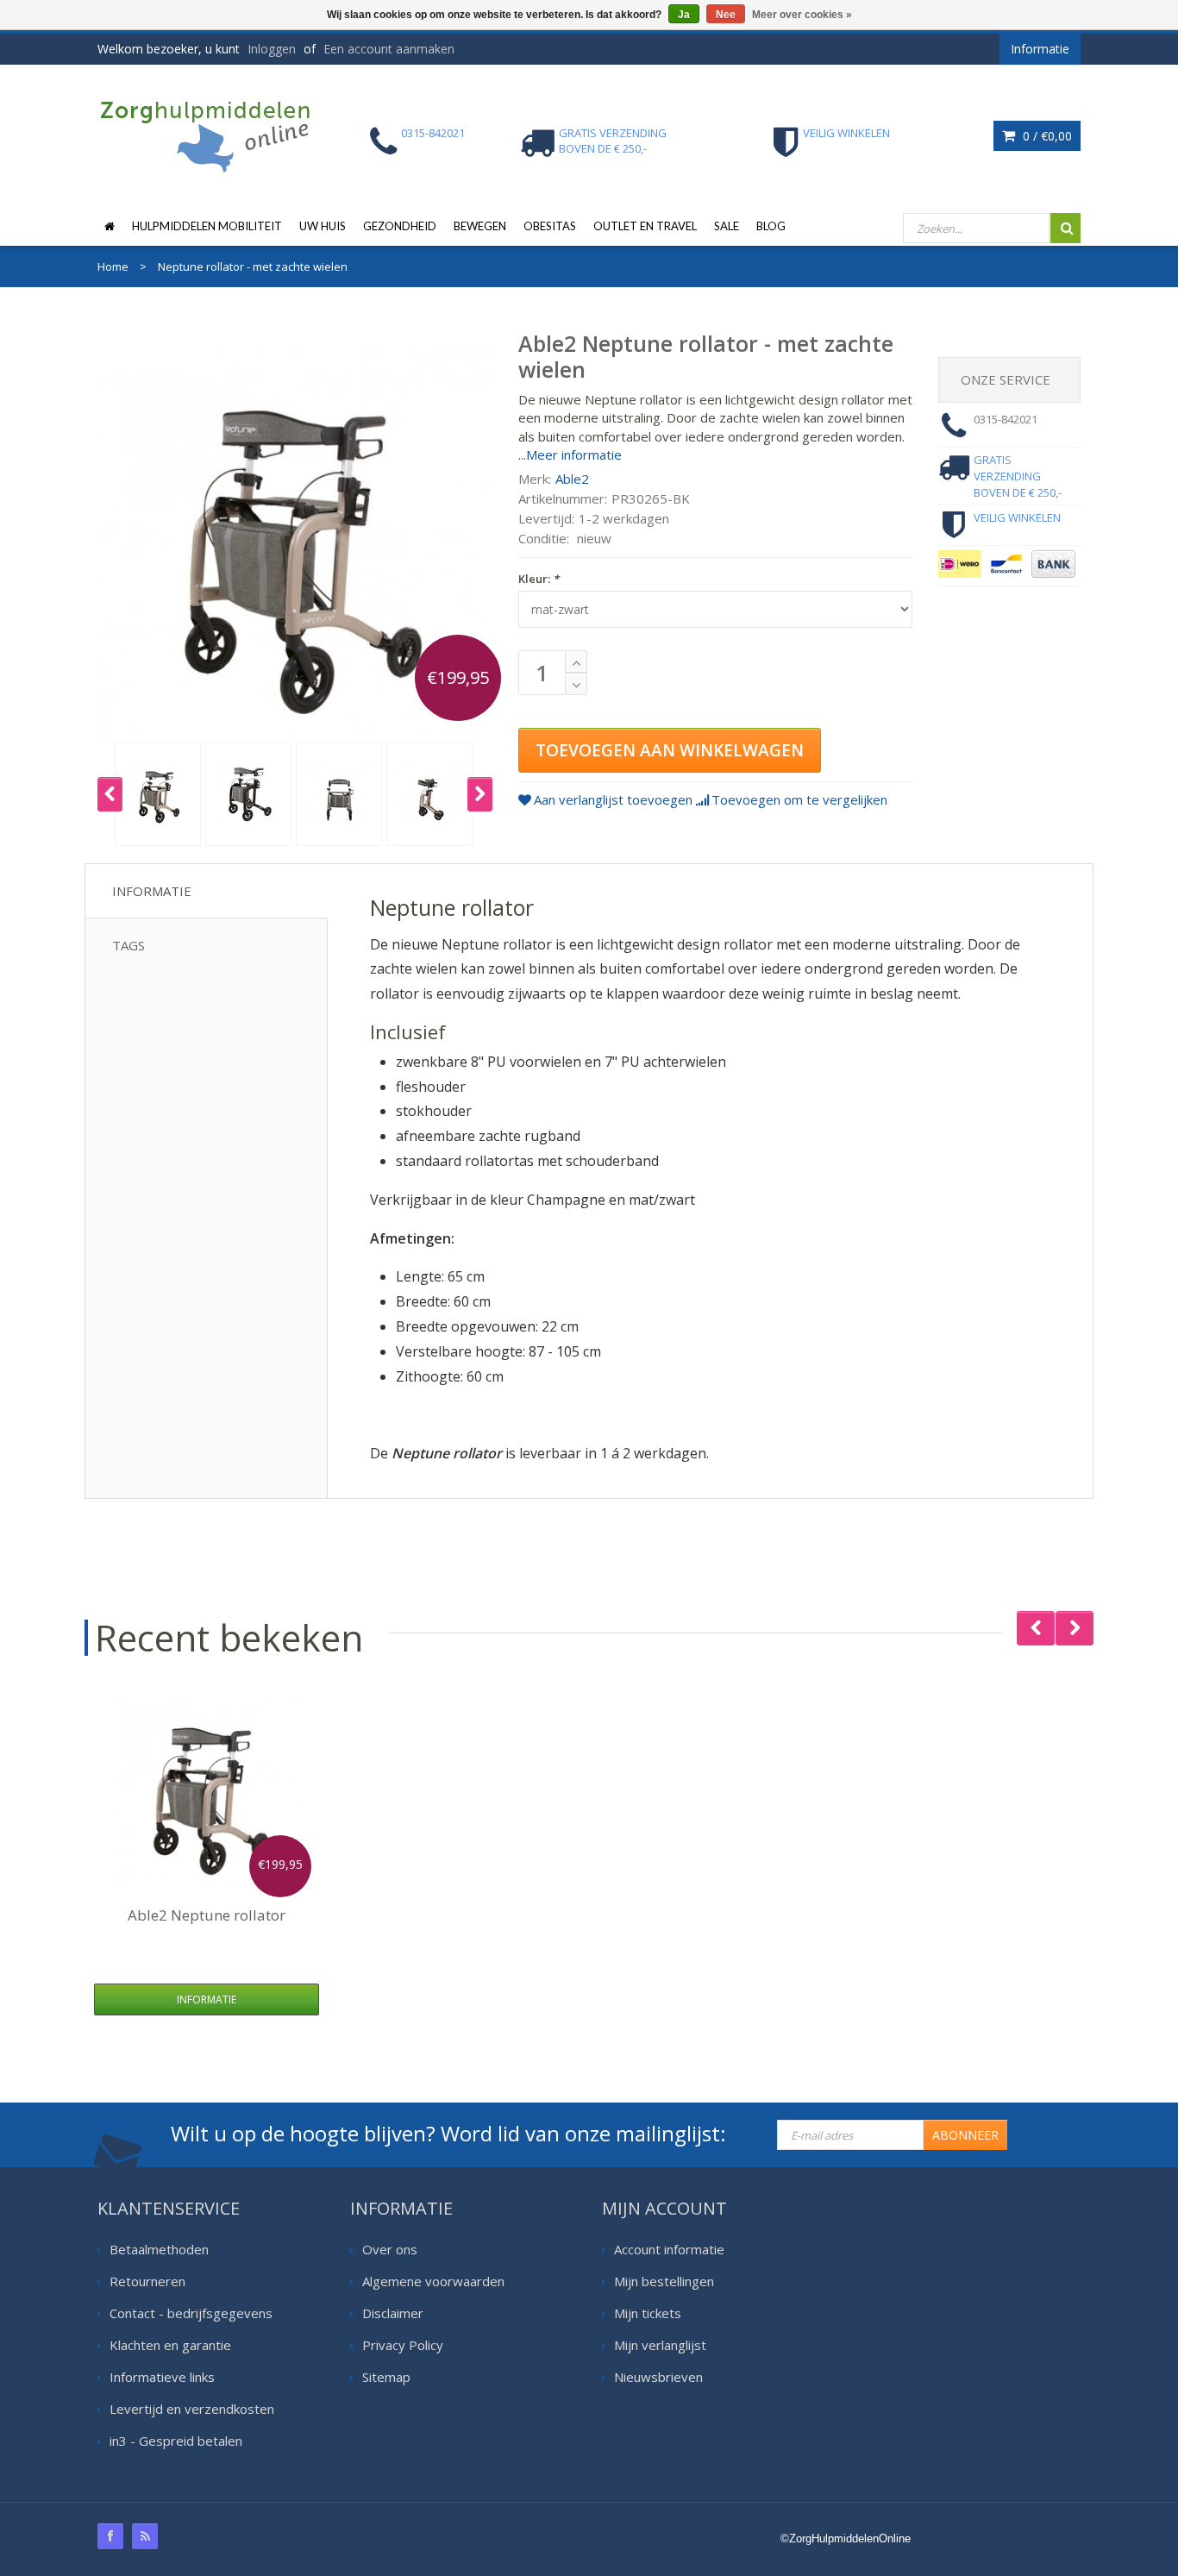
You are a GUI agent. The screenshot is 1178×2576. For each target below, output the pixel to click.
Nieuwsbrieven (658, 2377)
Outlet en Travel (645, 226)
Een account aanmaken (389, 49)
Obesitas (550, 226)
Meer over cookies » (802, 15)
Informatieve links (162, 2377)
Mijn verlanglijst (660, 2345)
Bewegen (480, 226)
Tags (128, 945)
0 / (1046, 136)
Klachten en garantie (170, 2345)
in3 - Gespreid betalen (176, 2441)
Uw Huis (323, 226)
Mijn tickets (648, 2313)
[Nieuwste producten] (145, 2536)
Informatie (152, 891)
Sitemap (386, 2377)
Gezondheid (400, 226)
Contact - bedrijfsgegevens (191, 2313)
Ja (684, 15)
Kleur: (539, 579)
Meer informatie (574, 454)
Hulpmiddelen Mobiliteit (207, 226)
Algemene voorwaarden (433, 2281)
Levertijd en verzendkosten (192, 2409)
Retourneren (147, 2281)
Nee (726, 15)
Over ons (390, 2249)
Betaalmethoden (159, 2249)
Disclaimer (393, 2313)
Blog (771, 226)
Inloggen (272, 49)
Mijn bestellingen (664, 2281)
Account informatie (669, 2249)
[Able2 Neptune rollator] (207, 1793)
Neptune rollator (207, 1915)
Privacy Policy (403, 2345)
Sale (727, 226)
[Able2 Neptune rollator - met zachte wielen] (158, 794)
